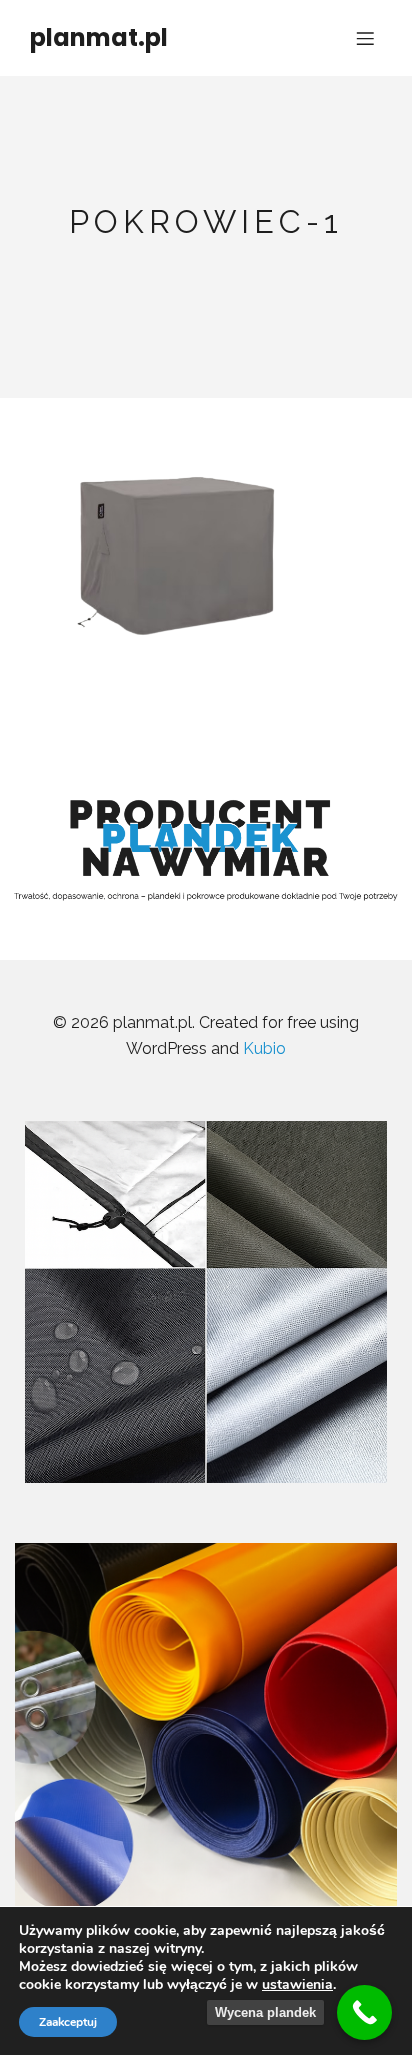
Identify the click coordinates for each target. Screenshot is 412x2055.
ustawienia (297, 1985)
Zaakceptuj (68, 2022)
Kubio (264, 1048)
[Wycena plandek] (364, 2012)
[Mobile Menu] (365, 38)
